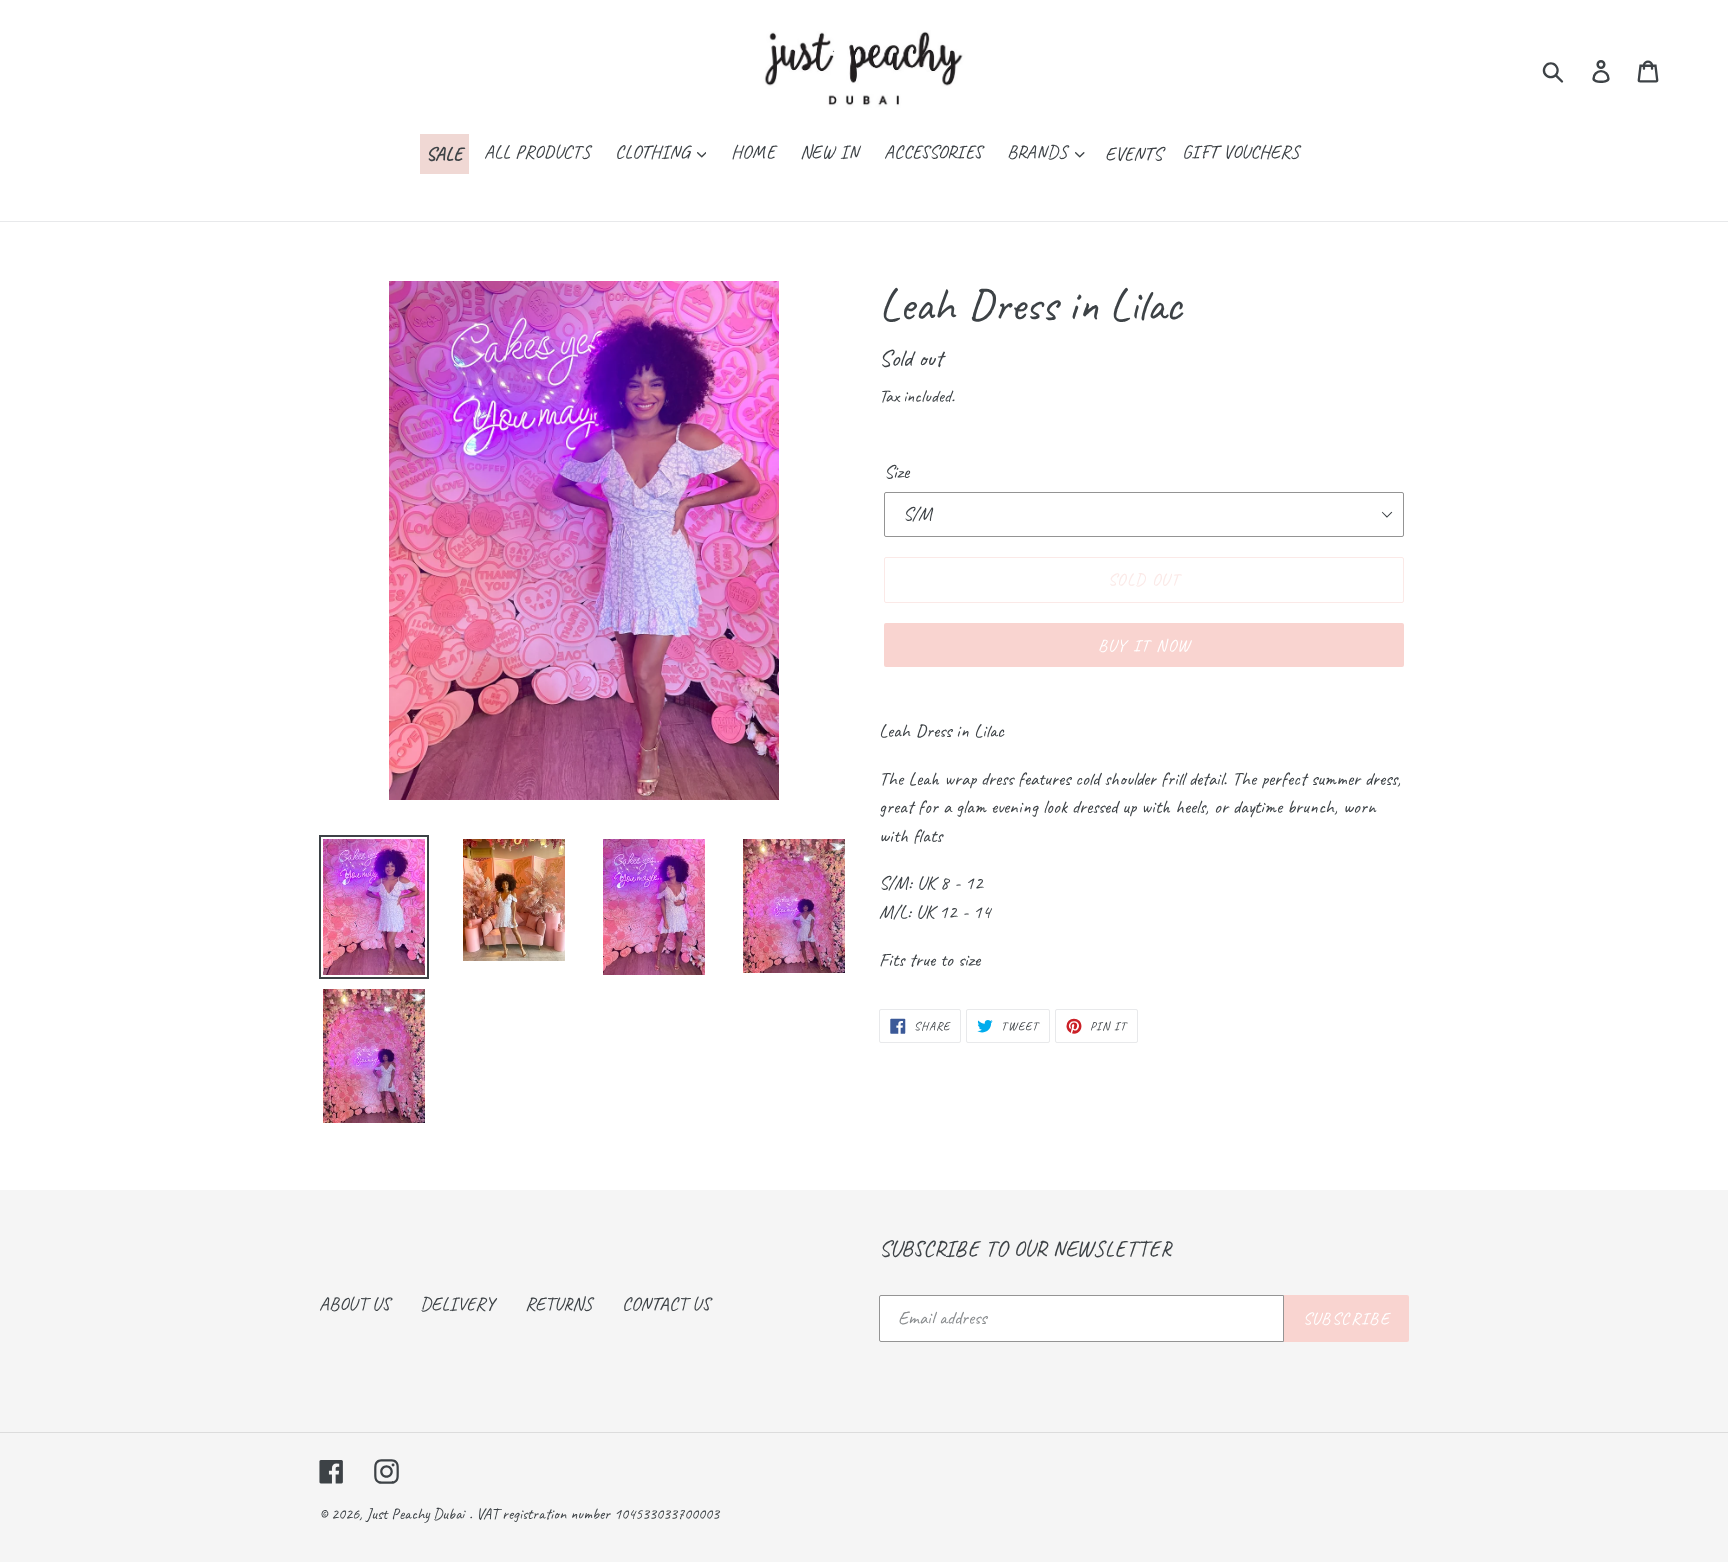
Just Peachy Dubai (415, 1514)
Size (896, 472)
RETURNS (558, 1304)
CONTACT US (666, 1304)
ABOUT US (354, 1304)
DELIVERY (457, 1304)
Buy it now (1144, 645)
